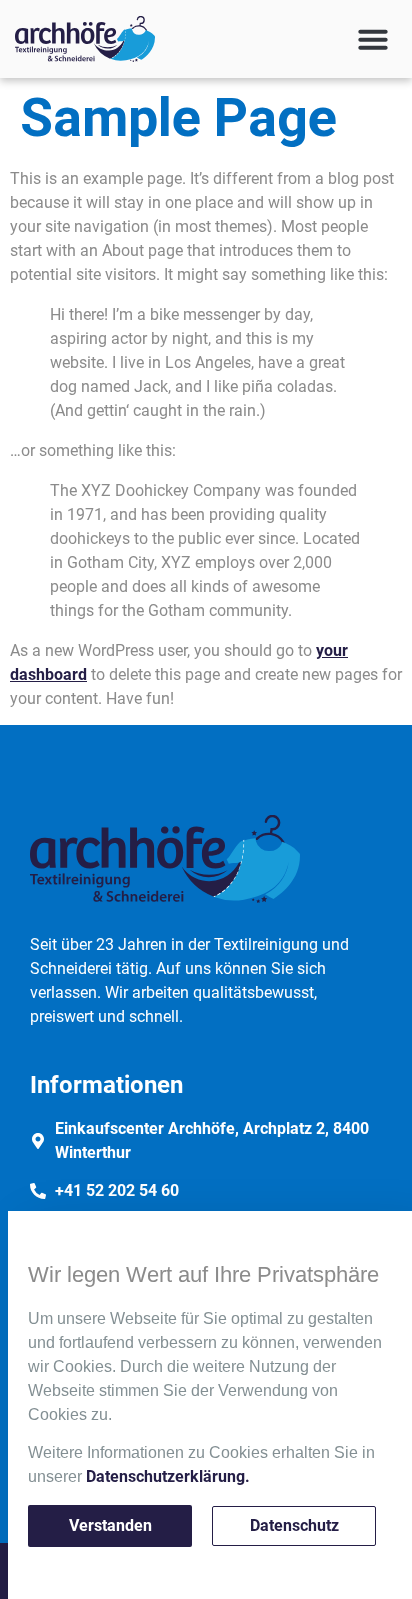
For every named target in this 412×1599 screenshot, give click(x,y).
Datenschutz (294, 1525)
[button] (373, 39)
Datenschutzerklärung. (168, 1476)
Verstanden (110, 1525)
